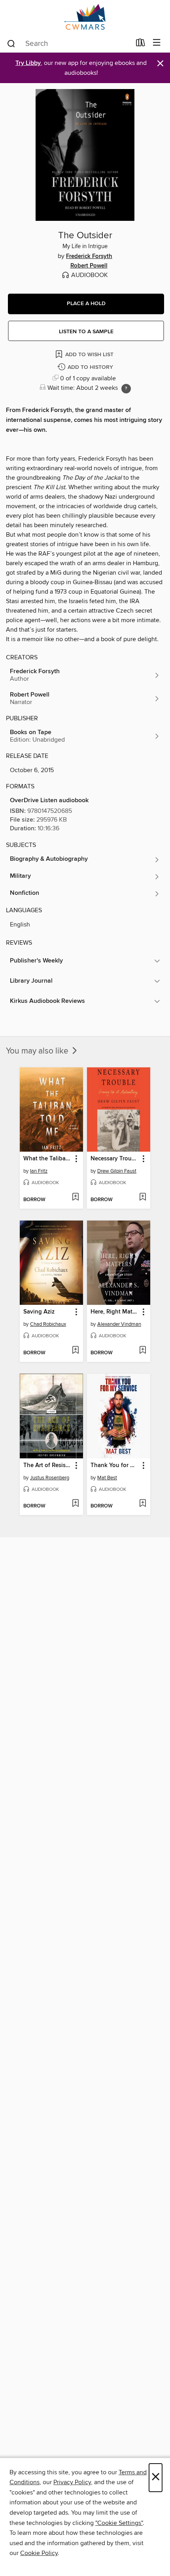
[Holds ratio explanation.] (126, 389)
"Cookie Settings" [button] (119, 2523)
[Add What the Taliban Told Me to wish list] (75, 1198)
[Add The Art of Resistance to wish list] (75, 1504)
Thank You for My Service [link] (115, 1465)
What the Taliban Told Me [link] (48, 1159)
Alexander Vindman (119, 1324)
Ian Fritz (39, 1171)
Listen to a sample (86, 332)
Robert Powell (89, 266)
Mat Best (107, 1478)
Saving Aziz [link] (39, 1312)
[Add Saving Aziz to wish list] (75, 1351)
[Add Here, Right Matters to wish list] (143, 1351)
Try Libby (28, 63)
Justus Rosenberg (50, 1478)
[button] (86, 304)
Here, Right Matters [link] (115, 1312)
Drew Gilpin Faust (117, 1171)
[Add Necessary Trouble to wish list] (143, 1198)
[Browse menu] (157, 43)
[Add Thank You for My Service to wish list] (143, 1504)
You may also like (38, 1051)
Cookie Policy (39, 2553)
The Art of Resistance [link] (48, 1465)
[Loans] (141, 44)
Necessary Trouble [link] (115, 1159)
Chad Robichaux (48, 1324)
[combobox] (69, 44)
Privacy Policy (72, 2482)
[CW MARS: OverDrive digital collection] (85, 17)
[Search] (11, 43)
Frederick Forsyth (89, 256)
